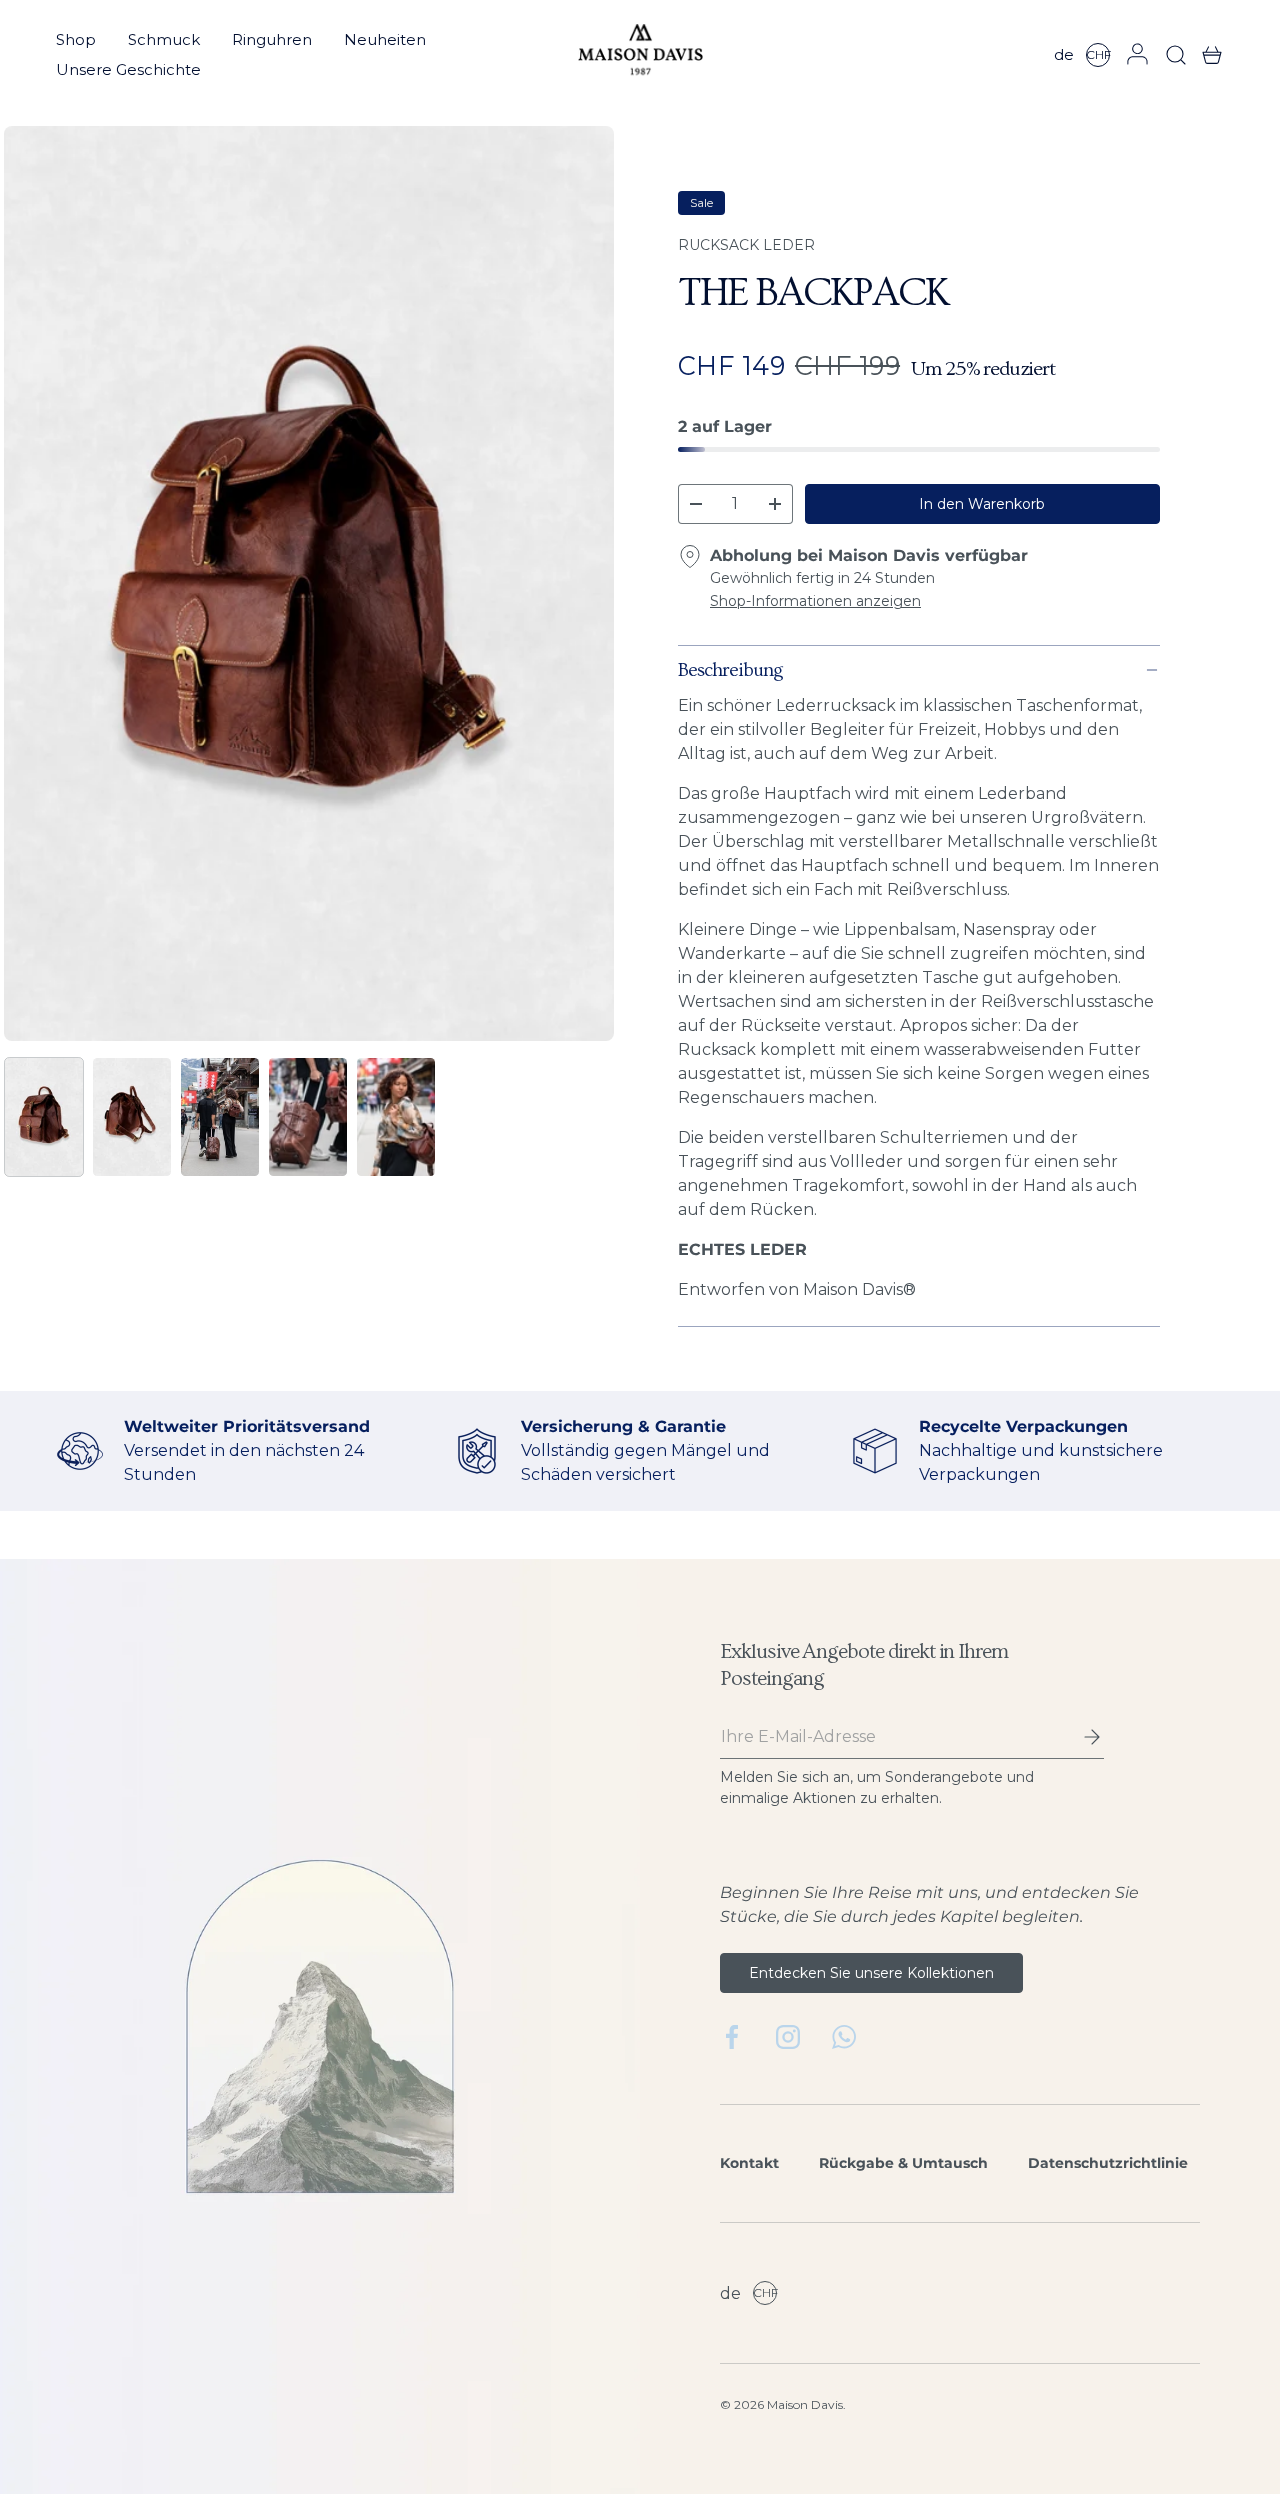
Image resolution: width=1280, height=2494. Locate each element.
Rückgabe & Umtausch (903, 2163)
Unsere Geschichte (128, 69)
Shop (76, 39)
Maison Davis (805, 2404)
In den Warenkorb (982, 504)
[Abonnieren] (1078, 1737)
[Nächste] (582, 584)
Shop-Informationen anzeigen (815, 601)
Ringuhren (272, 39)
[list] (309, 583)
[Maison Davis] (640, 55)
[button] (1206, 55)
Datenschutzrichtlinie (1108, 2163)
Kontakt (749, 2163)
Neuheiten (385, 39)
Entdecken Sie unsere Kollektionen (871, 1973)
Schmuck (164, 39)
